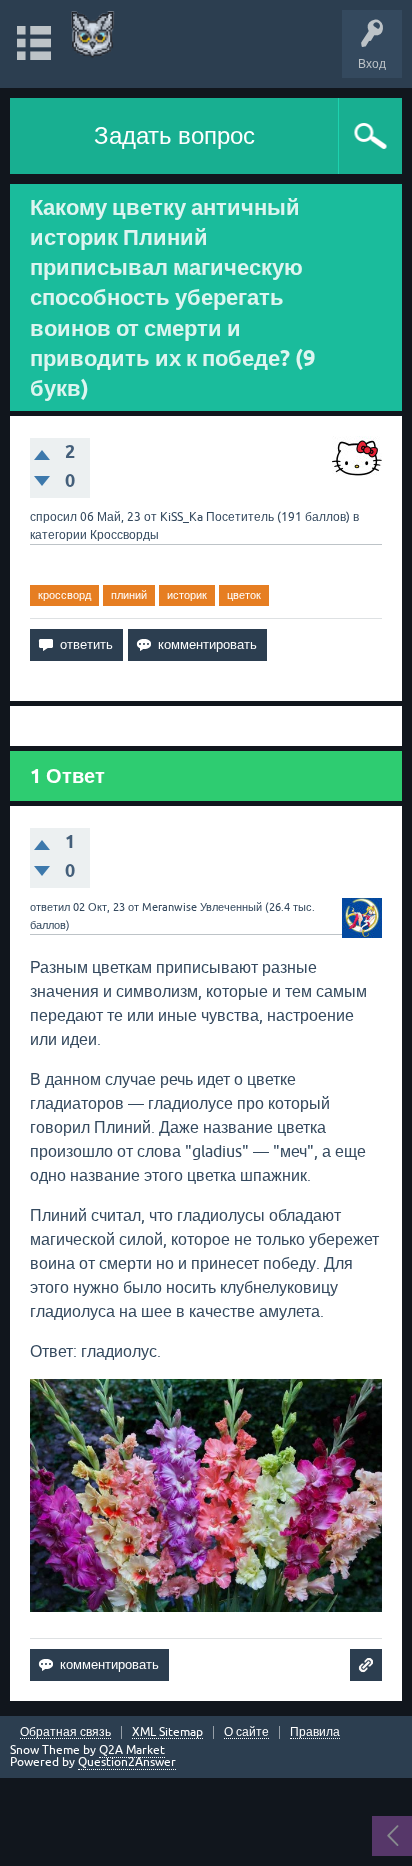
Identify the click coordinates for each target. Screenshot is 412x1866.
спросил (53, 517)
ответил (50, 907)
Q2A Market (132, 1750)
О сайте (246, 1732)
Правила (315, 1732)
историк (187, 595)
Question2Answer (127, 1762)
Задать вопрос (174, 135)
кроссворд (64, 595)
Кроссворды (124, 535)
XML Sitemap (167, 1732)
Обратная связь (65, 1732)
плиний (129, 595)
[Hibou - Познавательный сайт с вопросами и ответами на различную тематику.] (92, 34)
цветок (244, 595)
